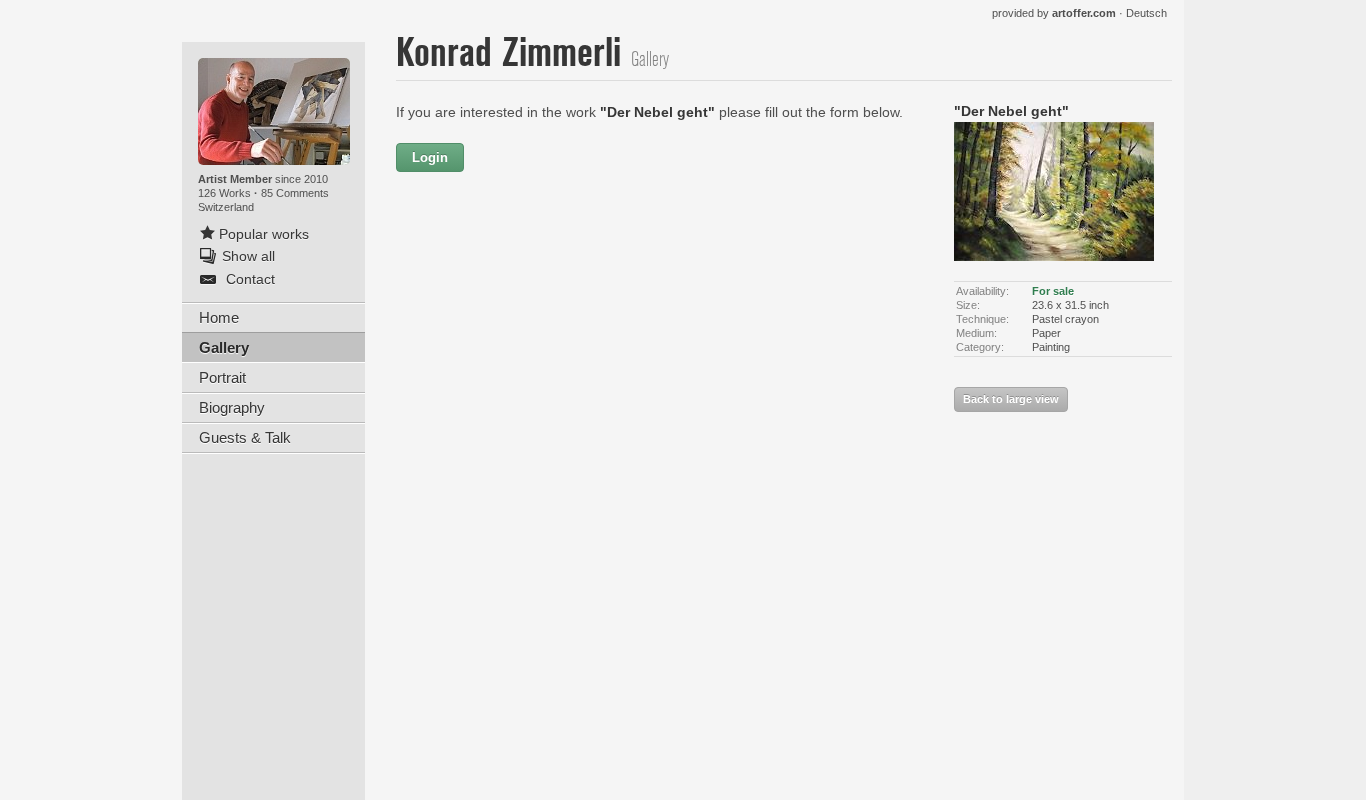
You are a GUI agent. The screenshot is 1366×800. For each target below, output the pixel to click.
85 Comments (295, 193)
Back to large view (1011, 399)
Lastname (502, 243)
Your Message (488, 329)
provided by (1054, 13)
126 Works (226, 193)
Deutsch (1146, 13)
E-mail (515, 286)
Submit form (663, 552)
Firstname (576, 158)
